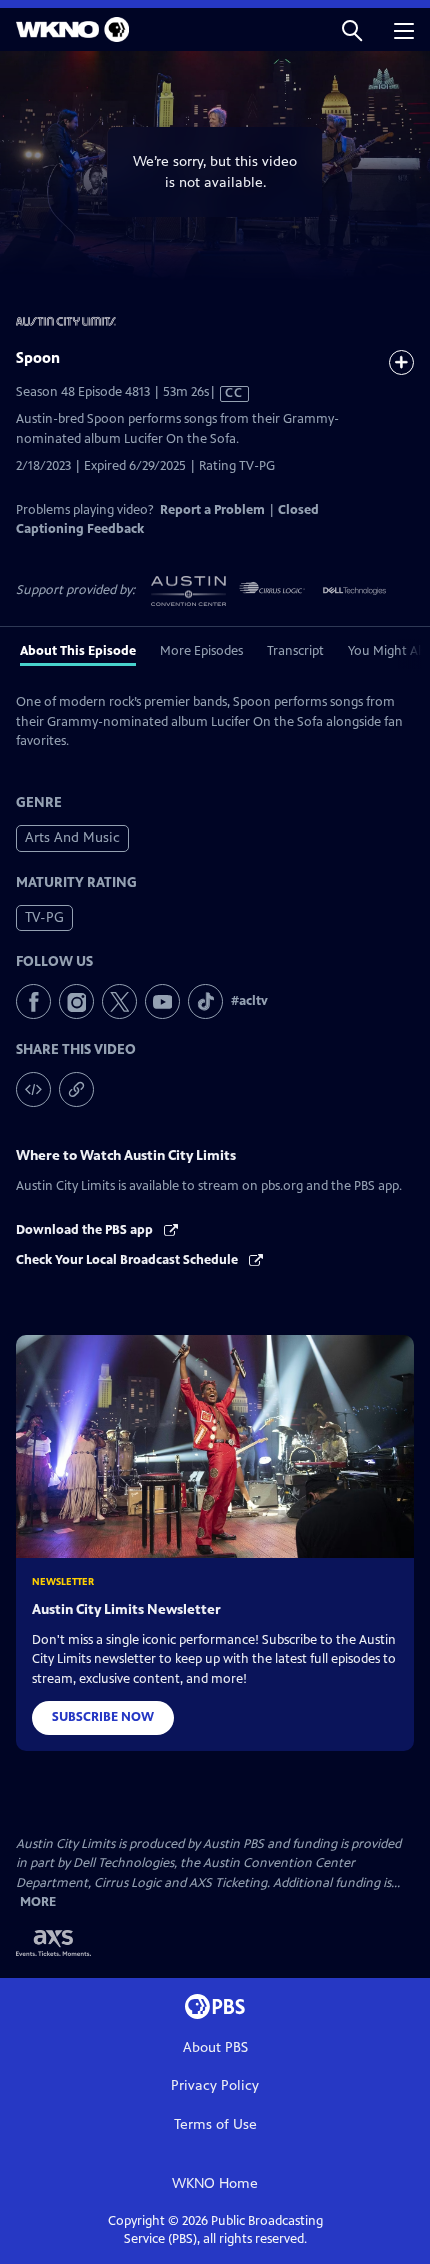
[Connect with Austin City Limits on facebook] (33, 1001)
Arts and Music (72, 837)
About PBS (215, 2047)
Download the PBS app (86, 1230)
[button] (352, 29)
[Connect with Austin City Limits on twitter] (119, 1001)
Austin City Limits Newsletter (126, 1609)
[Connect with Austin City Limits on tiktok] (205, 1001)
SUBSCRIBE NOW (103, 1717)
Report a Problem (212, 510)
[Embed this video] (33, 1089)
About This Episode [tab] (78, 651)
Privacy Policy (215, 2085)
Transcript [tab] (295, 651)
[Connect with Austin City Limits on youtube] (162, 1001)
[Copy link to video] (76, 1089)
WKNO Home (215, 2183)
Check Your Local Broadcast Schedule (128, 1260)
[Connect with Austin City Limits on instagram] (76, 1001)
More (38, 1902)
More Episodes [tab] (201, 651)
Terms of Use (215, 2124)
